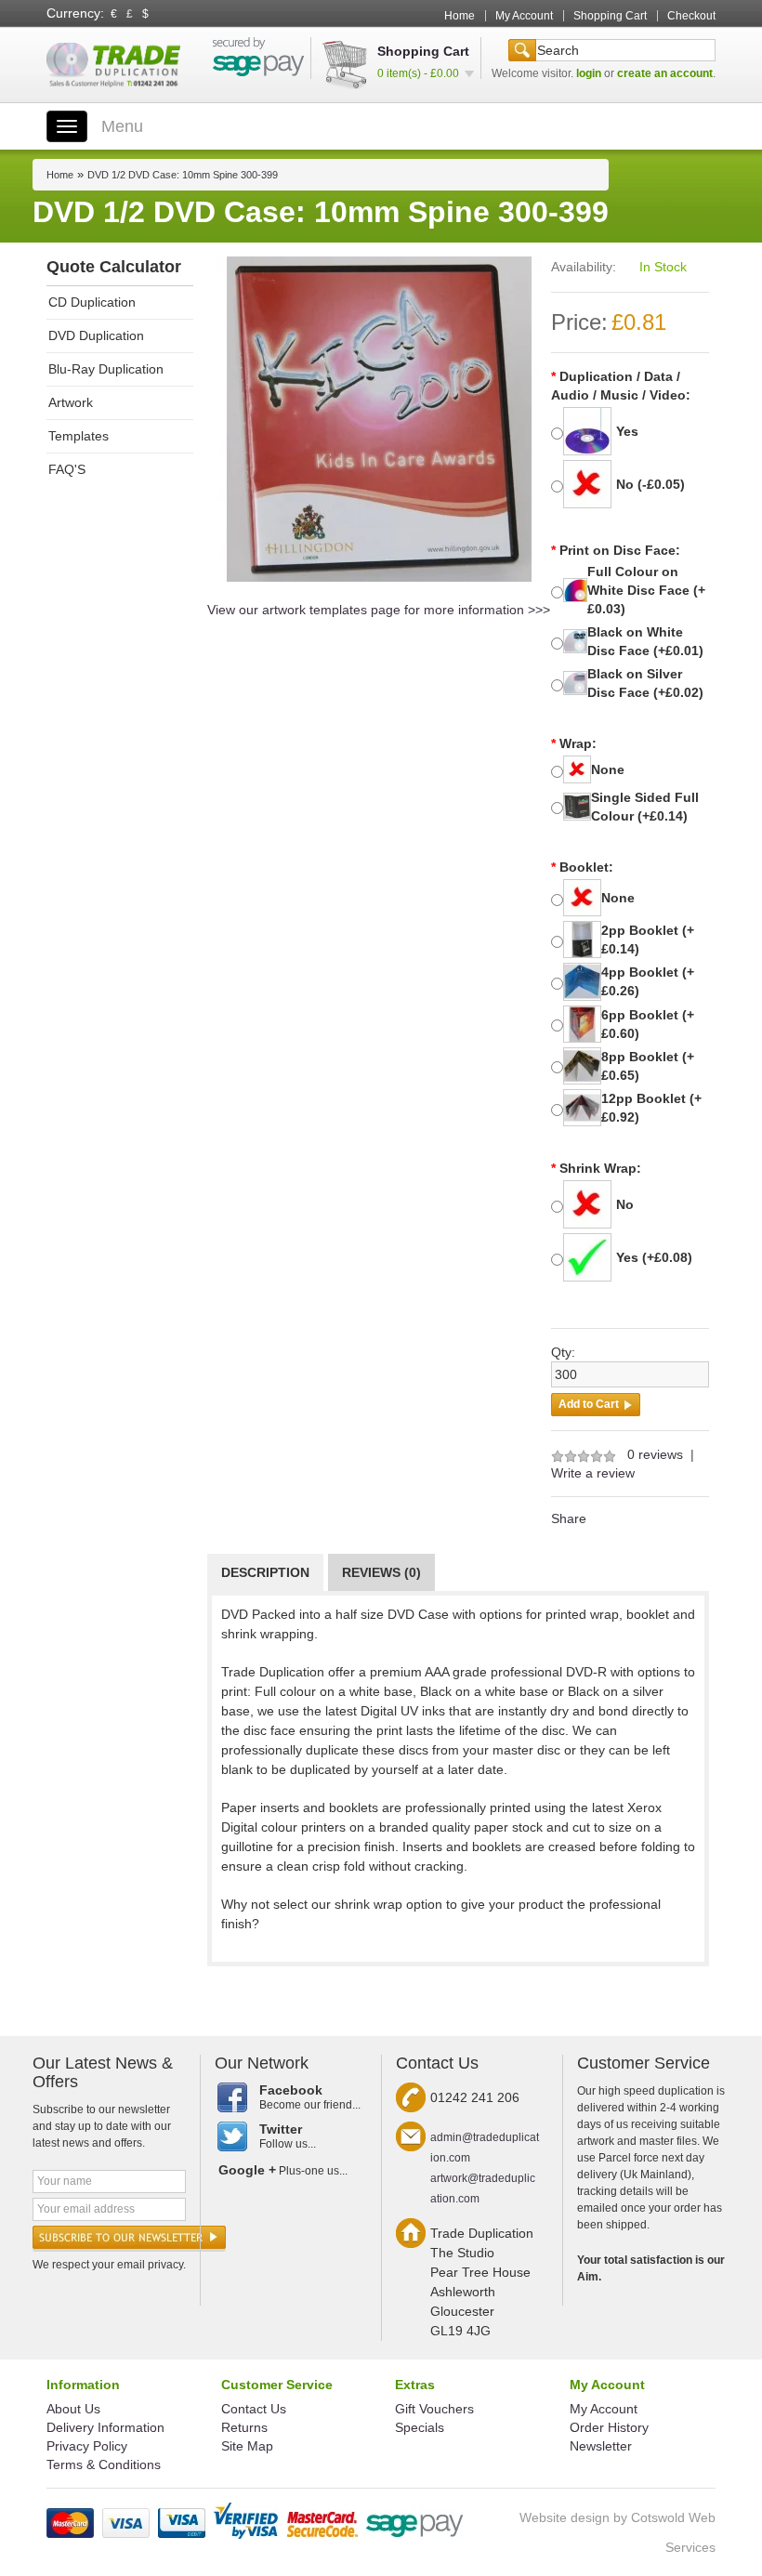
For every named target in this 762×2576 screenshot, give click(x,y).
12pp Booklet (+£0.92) (651, 1108)
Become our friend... (310, 2097)
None (608, 769)
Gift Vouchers (434, 2409)
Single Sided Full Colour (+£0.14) (645, 807)
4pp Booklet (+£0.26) (648, 981)
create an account (665, 73)
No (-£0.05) (650, 484)
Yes (627, 431)
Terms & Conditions (104, 2464)
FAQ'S (67, 469)
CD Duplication (92, 302)
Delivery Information (105, 2427)
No (625, 1204)
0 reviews (655, 1454)
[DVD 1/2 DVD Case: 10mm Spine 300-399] (379, 418)
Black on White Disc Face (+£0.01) (645, 641)
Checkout (691, 16)
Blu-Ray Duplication (106, 369)
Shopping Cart (610, 16)
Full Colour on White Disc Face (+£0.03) (646, 590)
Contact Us (254, 2409)
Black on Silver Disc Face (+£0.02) (645, 683)
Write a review (593, 1473)
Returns (244, 2427)
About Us (73, 2409)
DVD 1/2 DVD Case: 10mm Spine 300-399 (183, 175)
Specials (420, 2427)
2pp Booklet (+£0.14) (648, 940)
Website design (565, 2517)
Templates (79, 436)
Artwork (71, 402)
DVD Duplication (96, 335)
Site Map (247, 2446)
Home (460, 16)
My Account (524, 16)
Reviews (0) (381, 1572)
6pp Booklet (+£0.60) (648, 1024)
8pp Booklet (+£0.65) (648, 1066)
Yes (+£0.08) (654, 1257)
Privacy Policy (87, 2446)
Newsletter (601, 2446)
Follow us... (288, 2136)
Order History (609, 2427)
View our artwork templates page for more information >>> (379, 610)
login (589, 73)
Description (265, 1572)
